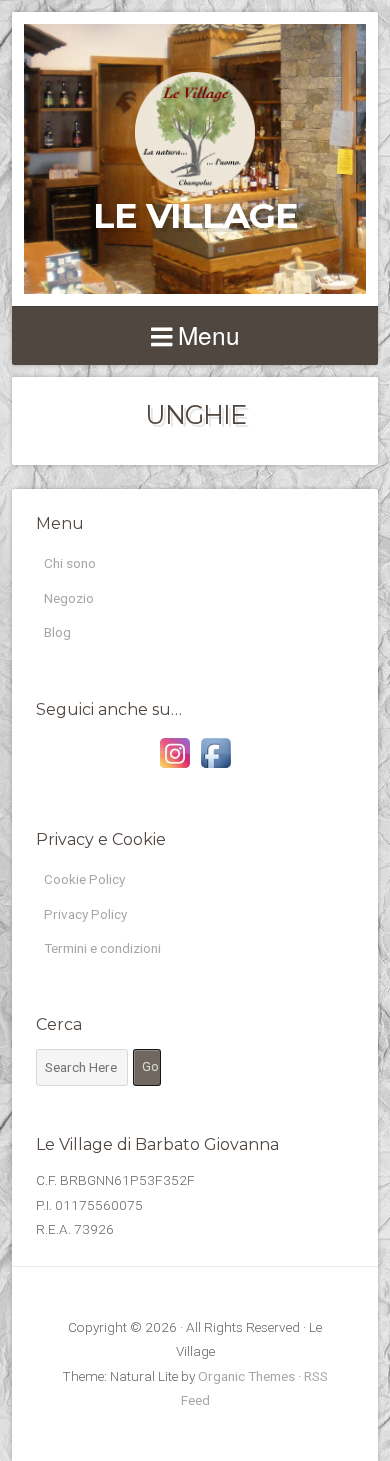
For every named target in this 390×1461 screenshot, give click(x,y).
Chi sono (70, 563)
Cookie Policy (84, 879)
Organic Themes (246, 1376)
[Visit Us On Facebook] (215, 768)
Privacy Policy (85, 914)
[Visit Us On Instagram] (174, 768)
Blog (57, 632)
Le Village (195, 215)
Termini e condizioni (102, 948)
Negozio (69, 598)
